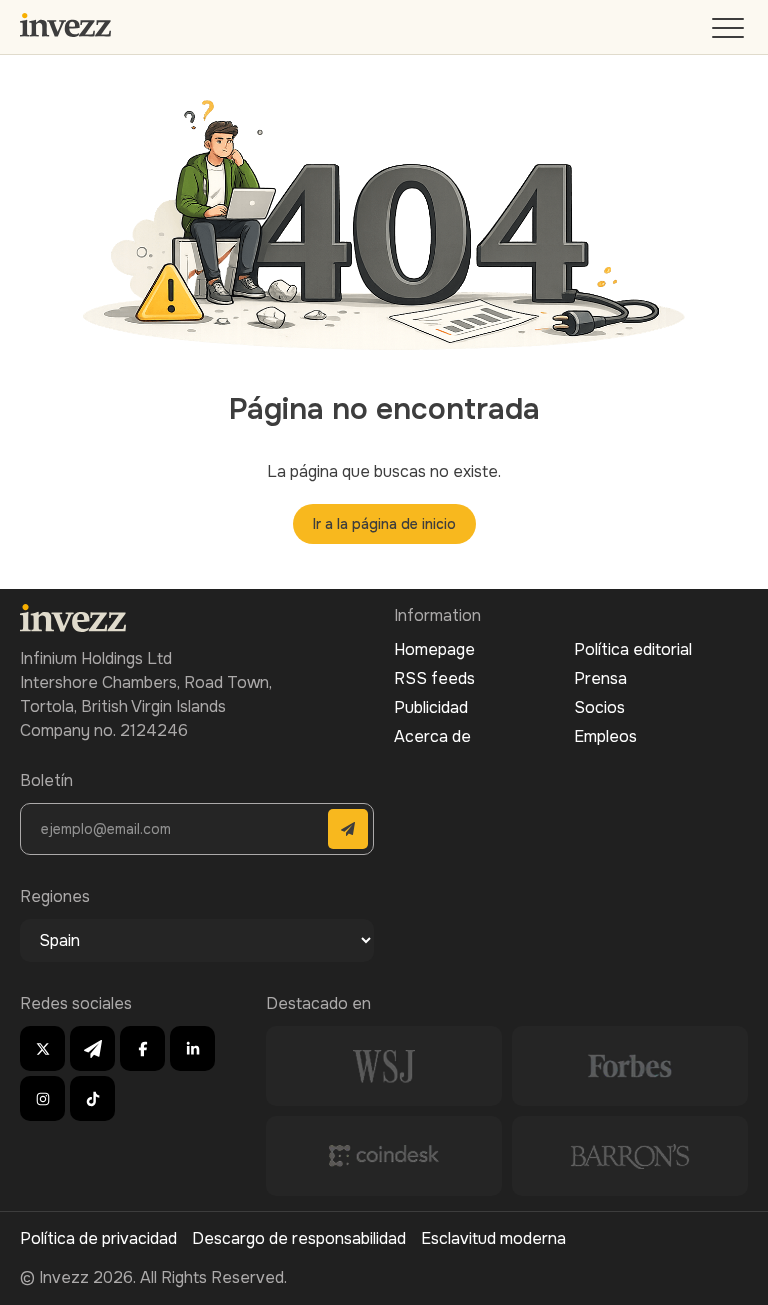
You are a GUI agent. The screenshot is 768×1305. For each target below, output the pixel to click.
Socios (599, 707)
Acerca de (432, 736)
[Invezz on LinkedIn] (192, 1048)
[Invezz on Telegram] (92, 1048)
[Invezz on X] (42, 1048)
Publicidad (431, 707)
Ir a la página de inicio (384, 524)
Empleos (605, 736)
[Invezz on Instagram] (42, 1098)
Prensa (600, 678)
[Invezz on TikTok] (92, 1098)
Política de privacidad (98, 1238)
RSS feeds (434, 678)
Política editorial (633, 649)
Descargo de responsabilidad (299, 1238)
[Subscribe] (348, 829)
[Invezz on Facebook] (142, 1048)
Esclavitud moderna (493, 1238)
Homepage (434, 649)
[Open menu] (730, 32)
